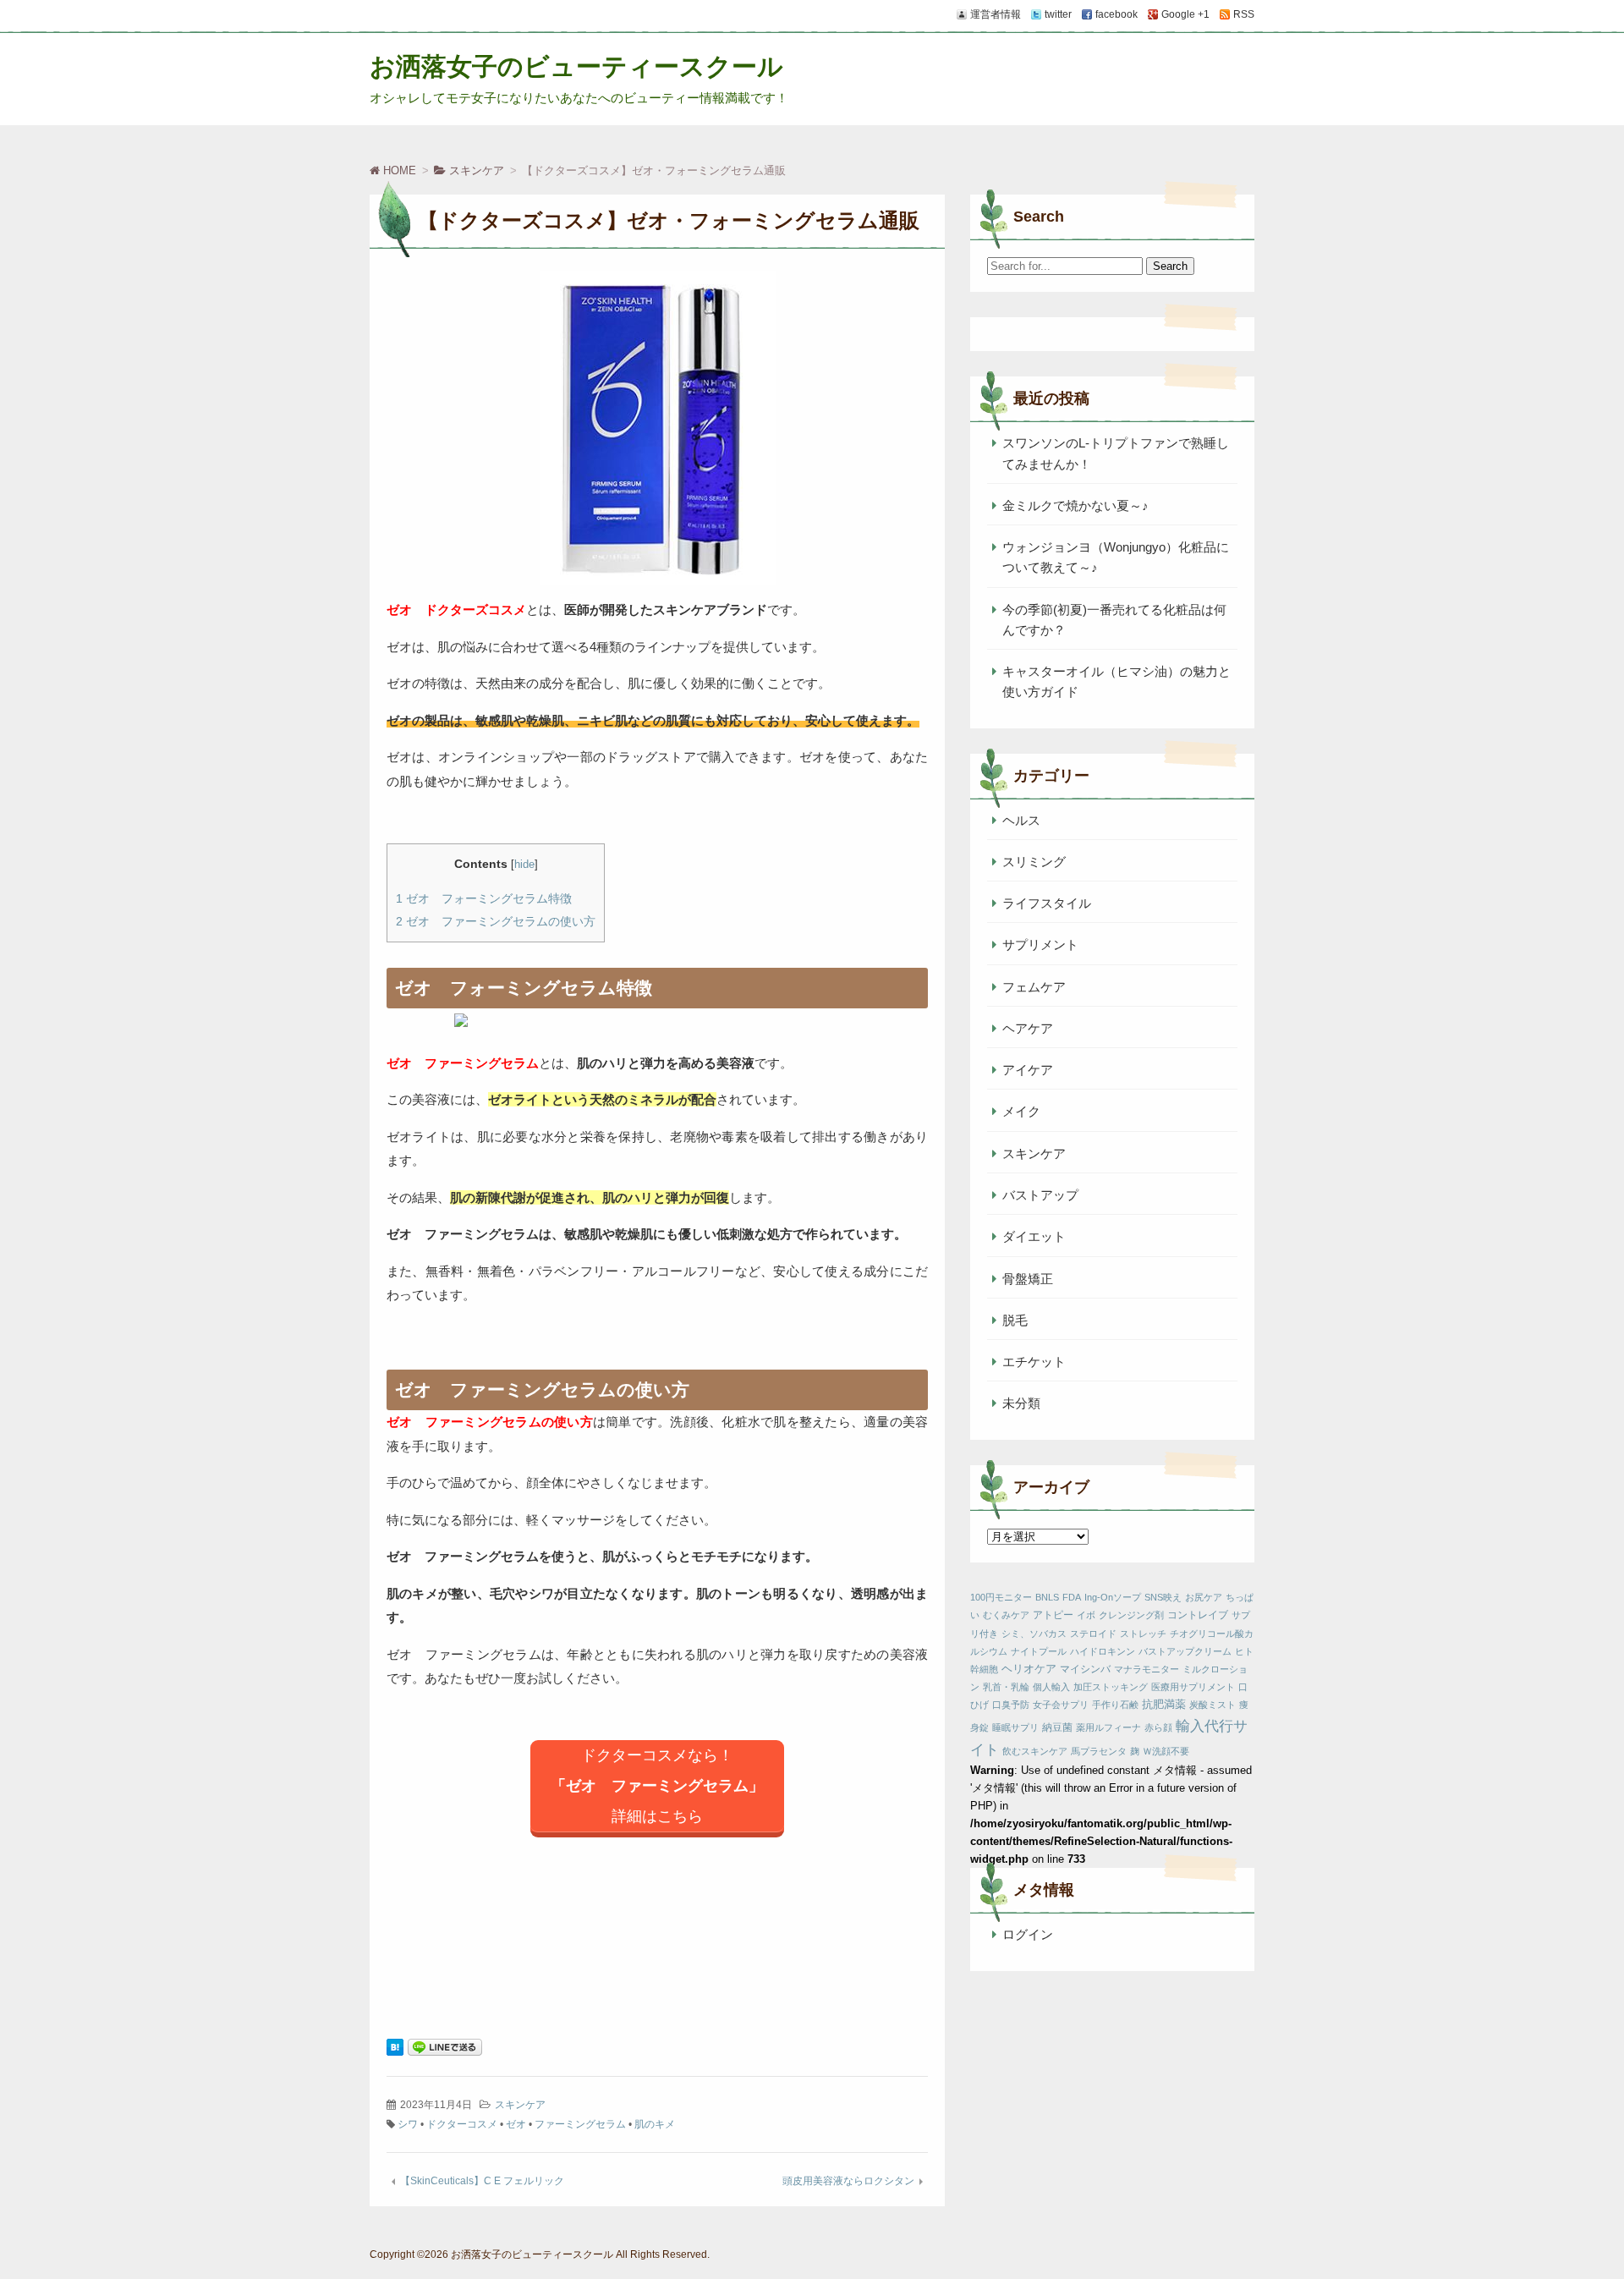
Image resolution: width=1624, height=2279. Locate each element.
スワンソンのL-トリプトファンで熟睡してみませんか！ (1116, 453)
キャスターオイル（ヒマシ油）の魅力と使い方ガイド (1116, 681)
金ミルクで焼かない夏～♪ (1075, 505)
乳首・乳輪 (1006, 1687)
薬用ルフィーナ (1108, 1727)
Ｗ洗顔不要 (1166, 1751)
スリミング (1034, 862)
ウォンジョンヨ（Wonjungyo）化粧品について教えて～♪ (1116, 557)
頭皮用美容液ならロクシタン (848, 2181)
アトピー (1053, 1615)
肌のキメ (655, 2124)
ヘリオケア (1029, 1669)
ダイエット (1034, 1236)
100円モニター (1001, 1597)
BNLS (1047, 1597)
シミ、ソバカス (1034, 1634)
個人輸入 (1051, 1687)
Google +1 (1185, 14)
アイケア (1028, 1070)
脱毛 (1015, 1320)
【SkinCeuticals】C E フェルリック (482, 2181)
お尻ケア (1204, 1597)
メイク (1021, 1111)
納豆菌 (1057, 1727)
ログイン (1028, 1934)
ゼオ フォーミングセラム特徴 (484, 898)
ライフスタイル (1047, 903)
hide (524, 864)
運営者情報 (996, 14)
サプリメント (1040, 945)
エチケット (1034, 1362)
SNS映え (1163, 1597)
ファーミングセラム (580, 2124)
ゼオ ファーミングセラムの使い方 (496, 921)
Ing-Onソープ (1113, 1597)
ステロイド (1093, 1634)
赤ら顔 (1158, 1727)
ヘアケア (1028, 1028)
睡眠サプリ (1015, 1727)
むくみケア (1006, 1615)
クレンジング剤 (1131, 1615)
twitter (1058, 14)
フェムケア (1034, 987)
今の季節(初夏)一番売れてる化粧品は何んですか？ (1114, 620)
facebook (1116, 14)
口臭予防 (1011, 1705)
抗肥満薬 (1164, 1704)
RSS (1244, 14)
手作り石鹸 (1115, 1705)
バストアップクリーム (1185, 1651)
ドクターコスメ (462, 2124)
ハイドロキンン (1103, 1651)
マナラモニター (1147, 1669)
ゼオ (516, 2124)
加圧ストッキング (1111, 1687)
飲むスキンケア (1035, 1751)
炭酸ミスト (1213, 1705)
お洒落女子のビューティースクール (576, 66)
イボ (1086, 1615)
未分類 (1021, 1403)
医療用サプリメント (1193, 1687)
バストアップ (1040, 1195)
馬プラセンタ (1099, 1751)
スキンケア (520, 2105)
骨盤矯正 (1028, 1279)
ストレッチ (1143, 1634)
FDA (1072, 1597)
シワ (408, 2124)
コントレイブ (1198, 1615)
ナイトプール (1039, 1651)
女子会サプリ (1061, 1705)
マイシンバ (1085, 1669)
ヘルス (1021, 820)
